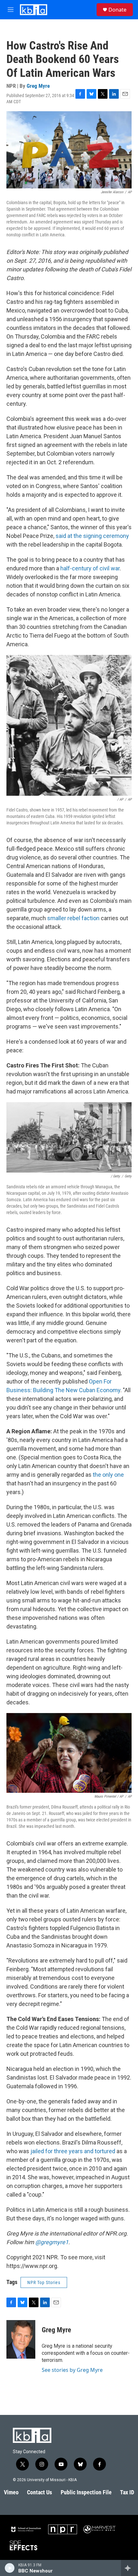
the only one (108, 1475)
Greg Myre (38, 86)
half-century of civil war (90, 568)
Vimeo (11, 2492)
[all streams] (129, 2568)
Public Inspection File (86, 2492)
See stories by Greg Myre (72, 2370)
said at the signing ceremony (92, 536)
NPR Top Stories (44, 2282)
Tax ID (127, 2492)
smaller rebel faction (73, 918)
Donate (117, 10)
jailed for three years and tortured (73, 2151)
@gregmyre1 (52, 2242)
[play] (10, 2568)
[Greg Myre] (21, 2339)
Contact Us (39, 2492)
